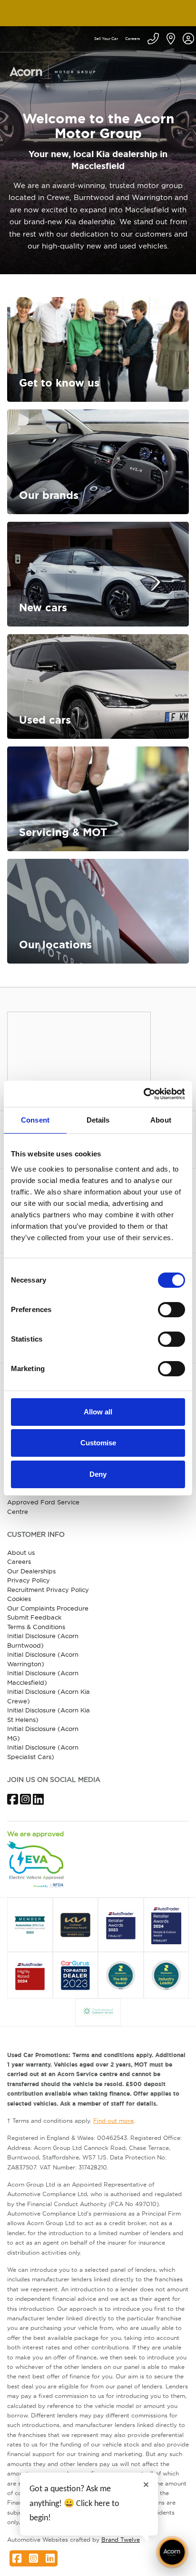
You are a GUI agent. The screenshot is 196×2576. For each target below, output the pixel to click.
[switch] (171, 1310)
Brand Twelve (121, 2540)
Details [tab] (98, 1120)
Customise (98, 1443)
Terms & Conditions (36, 1627)
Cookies (19, 1599)
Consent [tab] (35, 1120)
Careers (132, 39)
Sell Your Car (106, 39)
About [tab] (161, 1120)
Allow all (98, 1412)
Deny (98, 1474)
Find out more (113, 2121)
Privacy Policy (29, 1580)
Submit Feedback (34, 1617)
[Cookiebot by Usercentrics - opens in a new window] (143, 1094)
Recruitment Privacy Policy (48, 1590)
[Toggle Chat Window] (172, 2552)
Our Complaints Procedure (48, 1608)
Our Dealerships (31, 1571)
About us (21, 1552)
